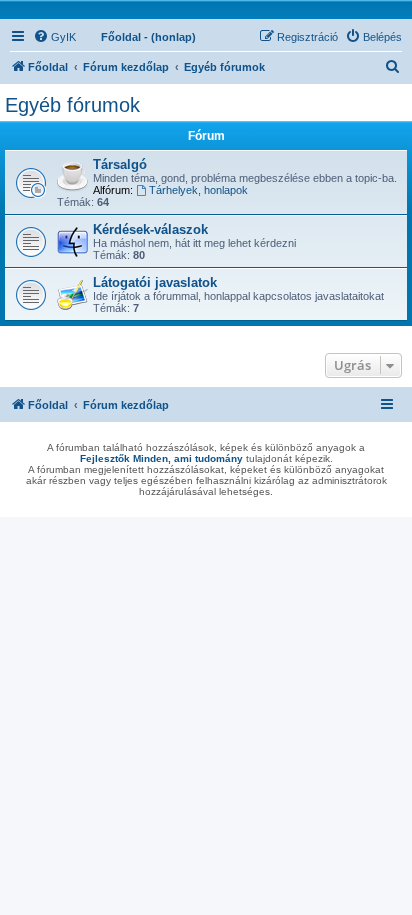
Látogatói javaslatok (155, 282)
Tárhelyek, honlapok (198, 190)
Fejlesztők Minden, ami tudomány (161, 458)
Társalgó (120, 164)
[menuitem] (54, 37)
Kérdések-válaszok (150, 229)
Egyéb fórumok (72, 105)
